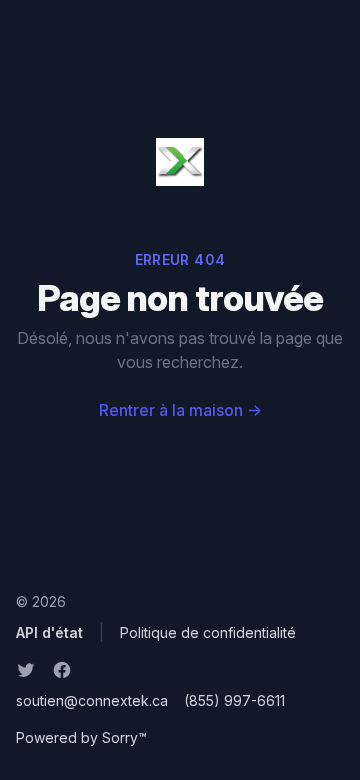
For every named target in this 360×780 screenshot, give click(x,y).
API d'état (49, 632)
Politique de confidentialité (208, 632)
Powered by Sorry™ (81, 737)
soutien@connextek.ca (92, 700)
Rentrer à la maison (180, 410)
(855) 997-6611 (234, 700)
